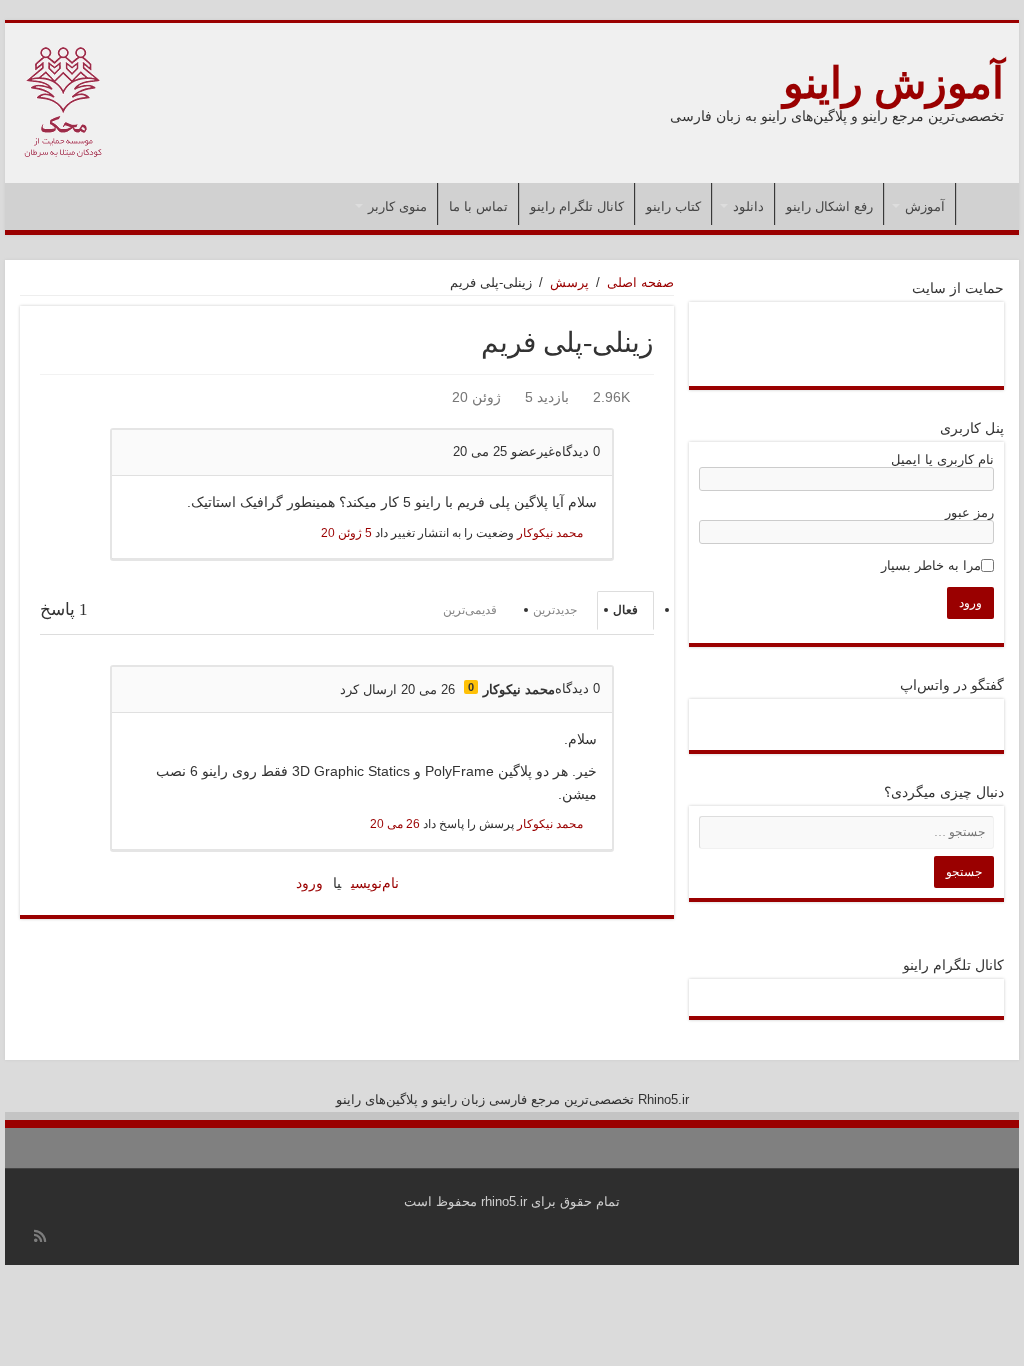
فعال (625, 610)
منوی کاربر (397, 206)
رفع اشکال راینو (829, 206)
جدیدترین (555, 610)
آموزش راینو (893, 83)
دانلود (748, 206)
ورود (309, 883)
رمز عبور (969, 512)
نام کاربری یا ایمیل (942, 459)
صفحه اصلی (983, 204)
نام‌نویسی (375, 883)
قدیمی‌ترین (470, 610)
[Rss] (40, 1236)
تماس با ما (478, 206)
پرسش (569, 282)
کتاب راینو (673, 206)
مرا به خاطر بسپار (931, 565)
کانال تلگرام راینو (577, 206)
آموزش (925, 206)
